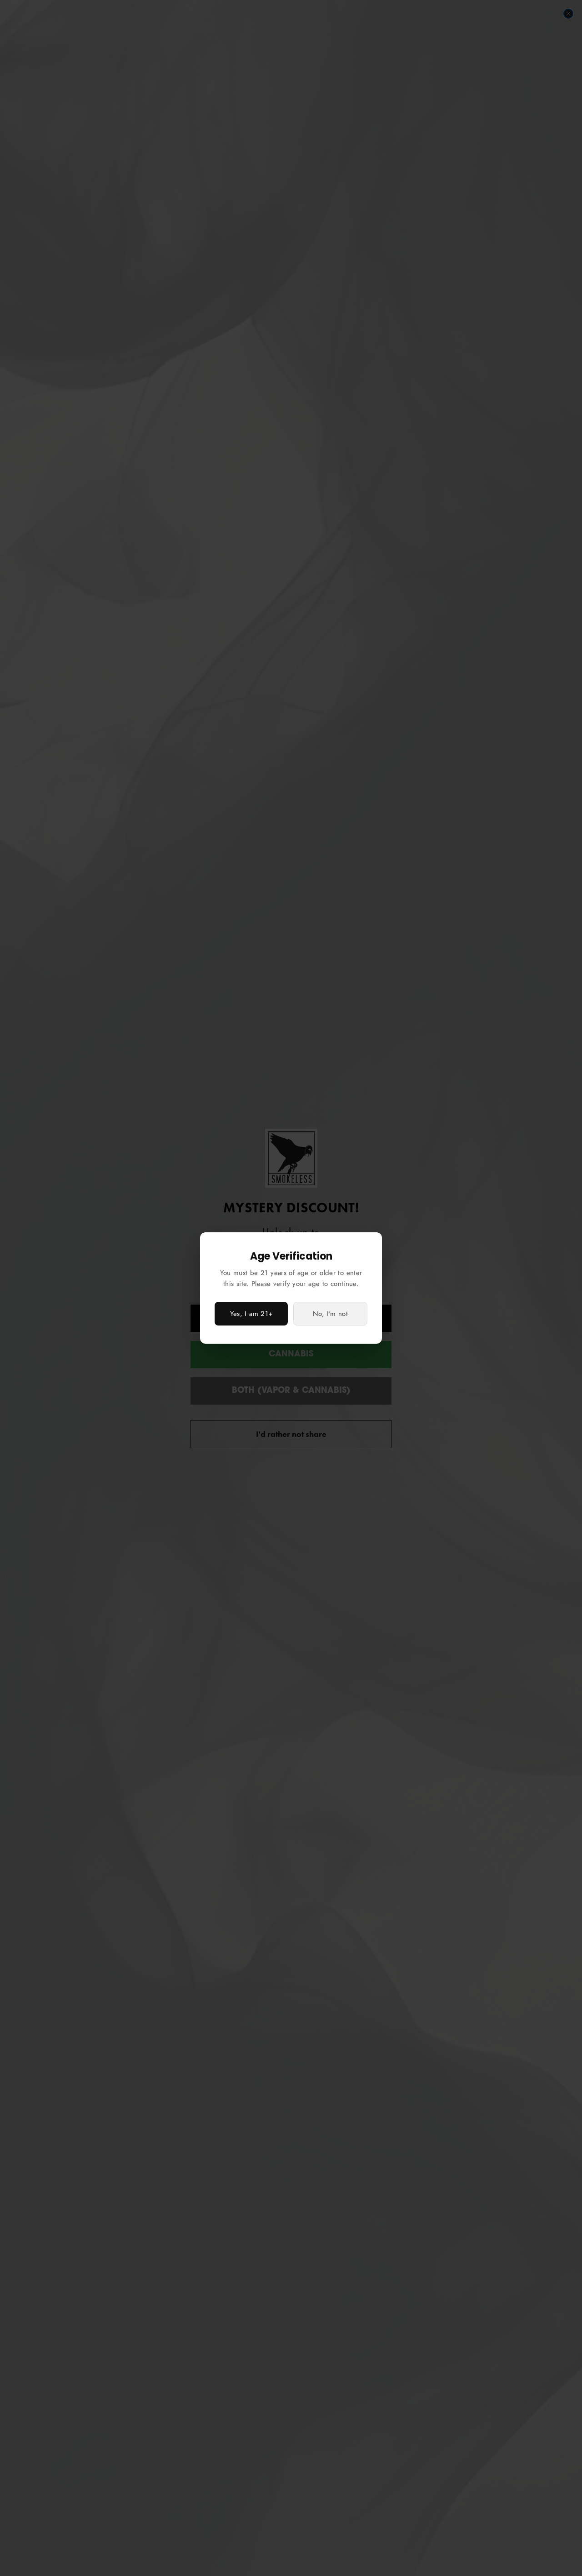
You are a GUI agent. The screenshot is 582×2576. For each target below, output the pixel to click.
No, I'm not (330, 1314)
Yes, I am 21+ (251, 1314)
